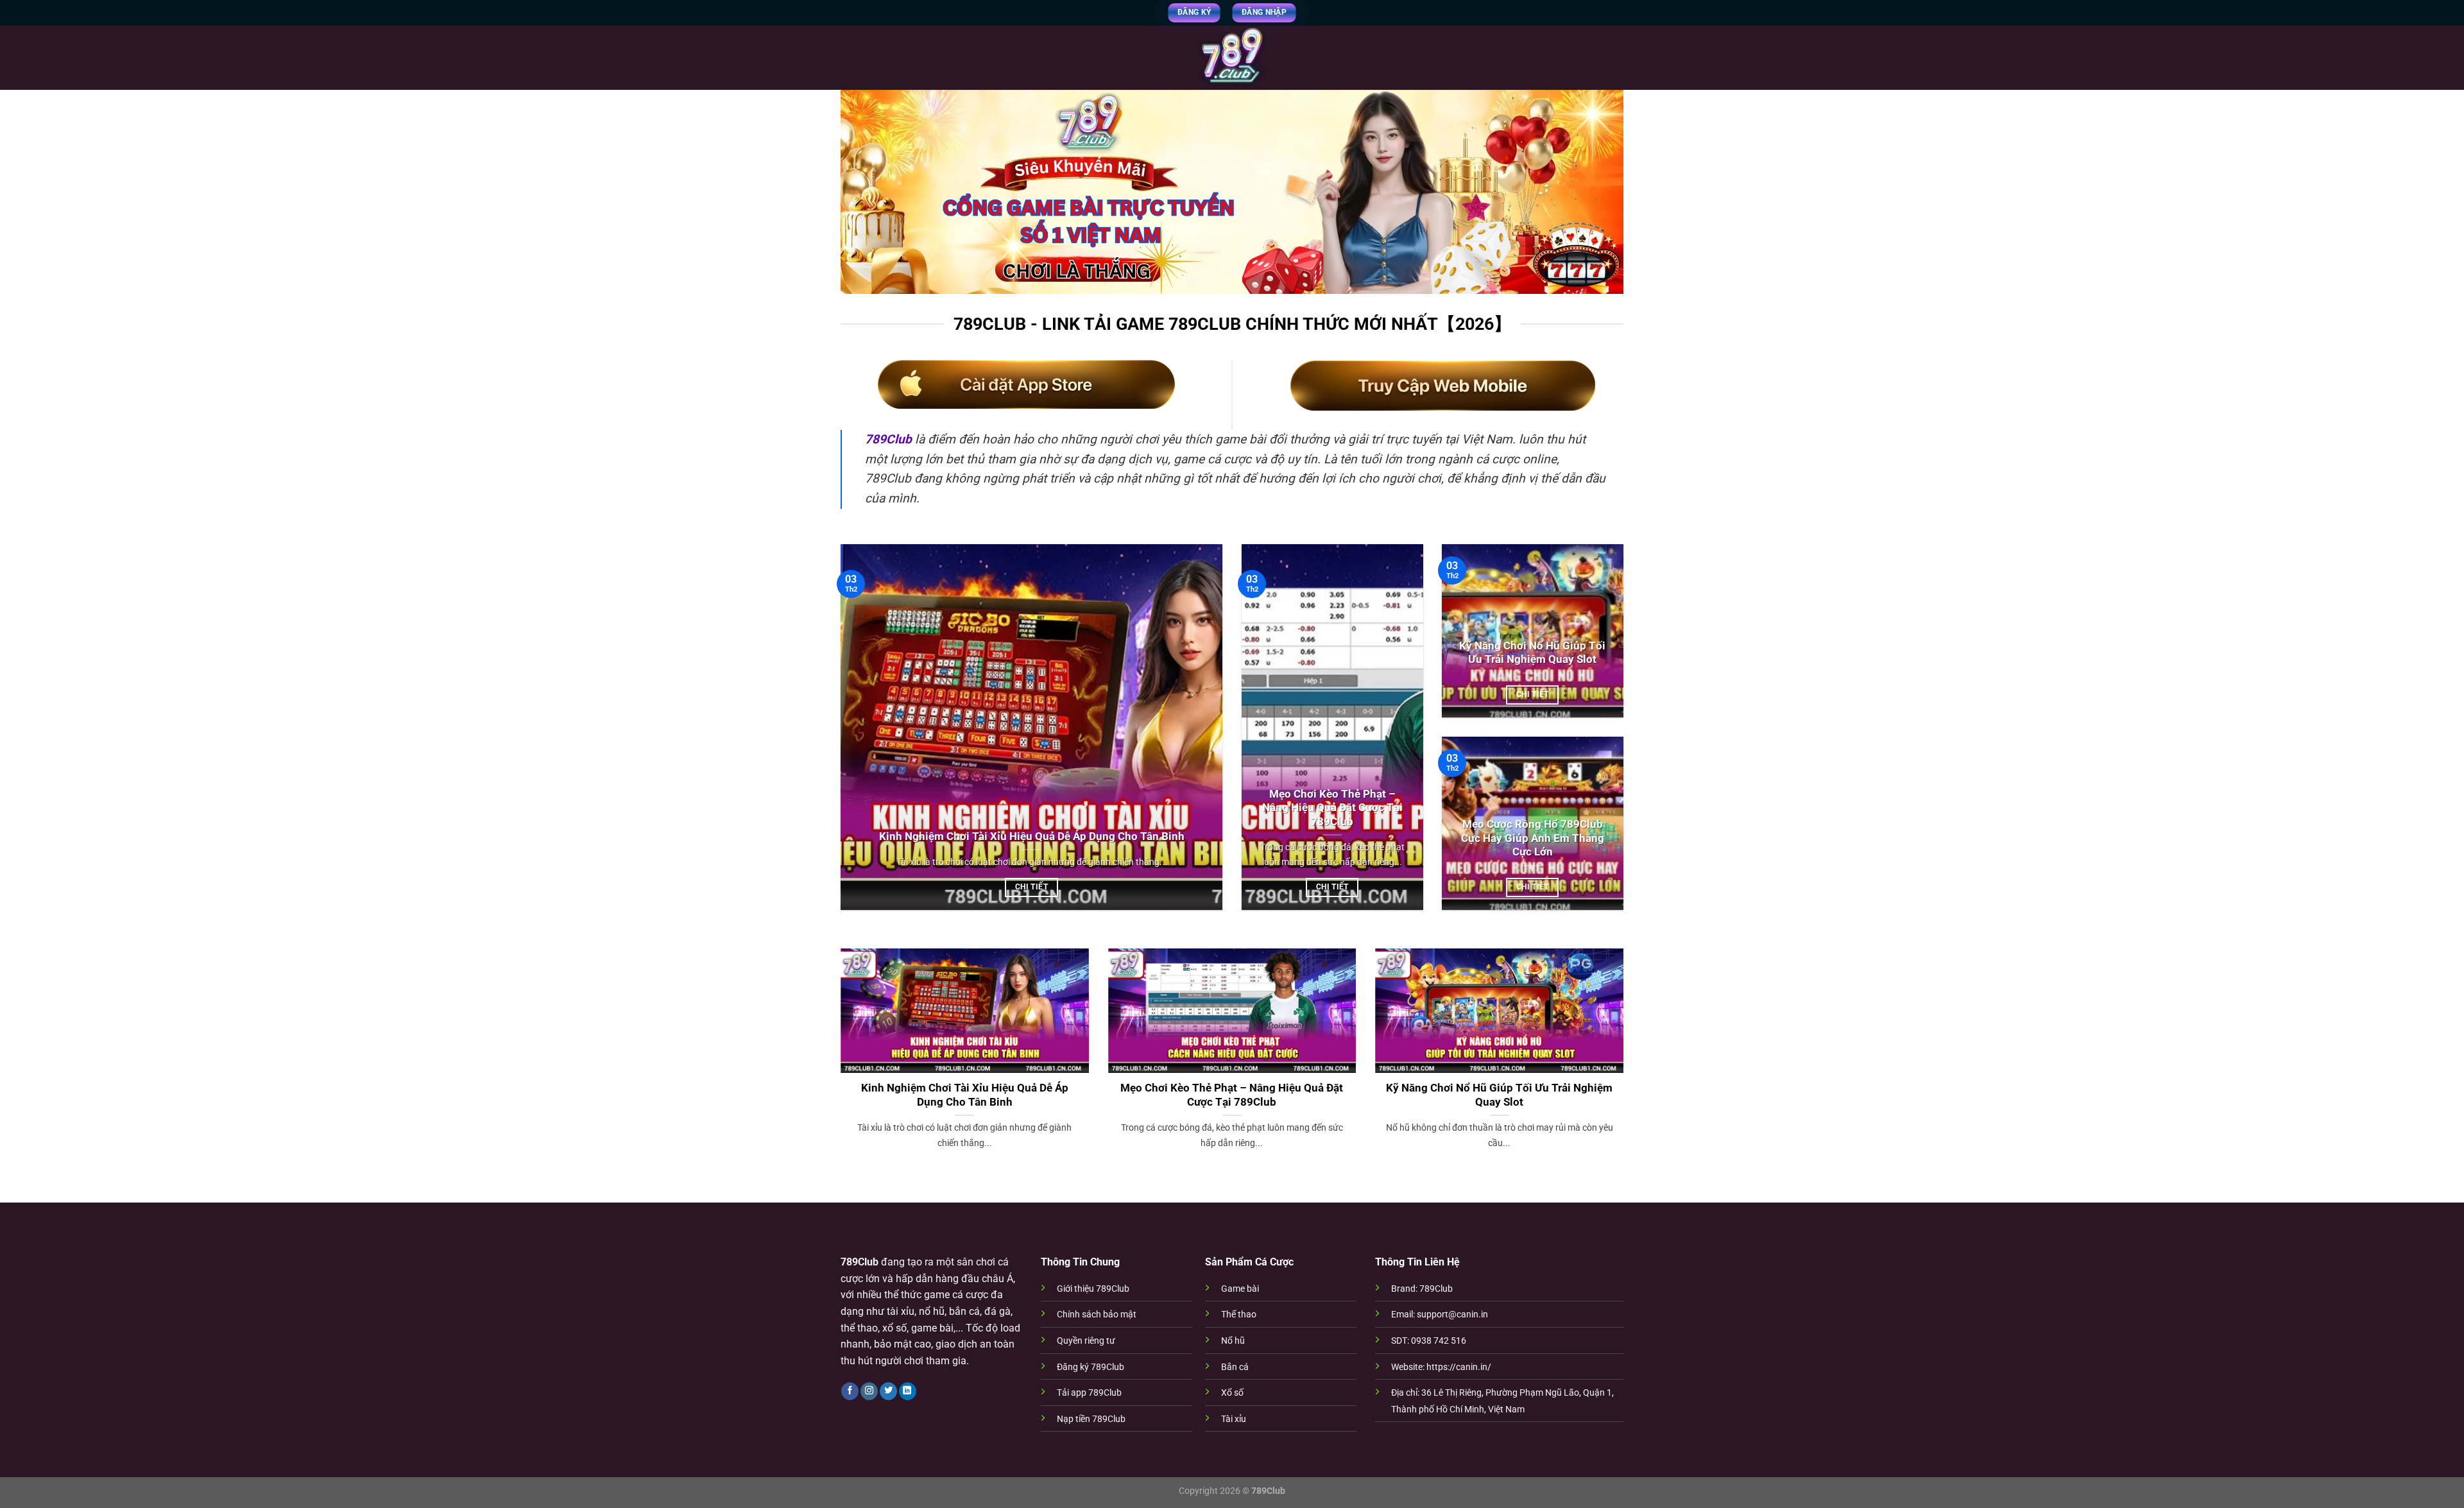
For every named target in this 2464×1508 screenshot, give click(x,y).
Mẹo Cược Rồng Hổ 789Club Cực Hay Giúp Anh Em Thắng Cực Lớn (1533, 838)
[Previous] (838, 1065)
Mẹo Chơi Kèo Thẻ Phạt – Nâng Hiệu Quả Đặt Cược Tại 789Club (1332, 808)
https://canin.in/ (1459, 1367)
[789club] (1232, 58)
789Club (888, 439)
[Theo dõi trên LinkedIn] (908, 1391)
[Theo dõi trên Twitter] (888, 1391)
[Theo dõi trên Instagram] (869, 1391)
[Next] (1626, 1065)
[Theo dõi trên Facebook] (850, 1391)
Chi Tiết (1031, 887)
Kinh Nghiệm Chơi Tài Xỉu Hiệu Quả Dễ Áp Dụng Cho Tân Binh (1032, 836)
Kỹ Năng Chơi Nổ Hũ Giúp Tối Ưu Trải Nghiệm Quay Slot (1532, 653)
